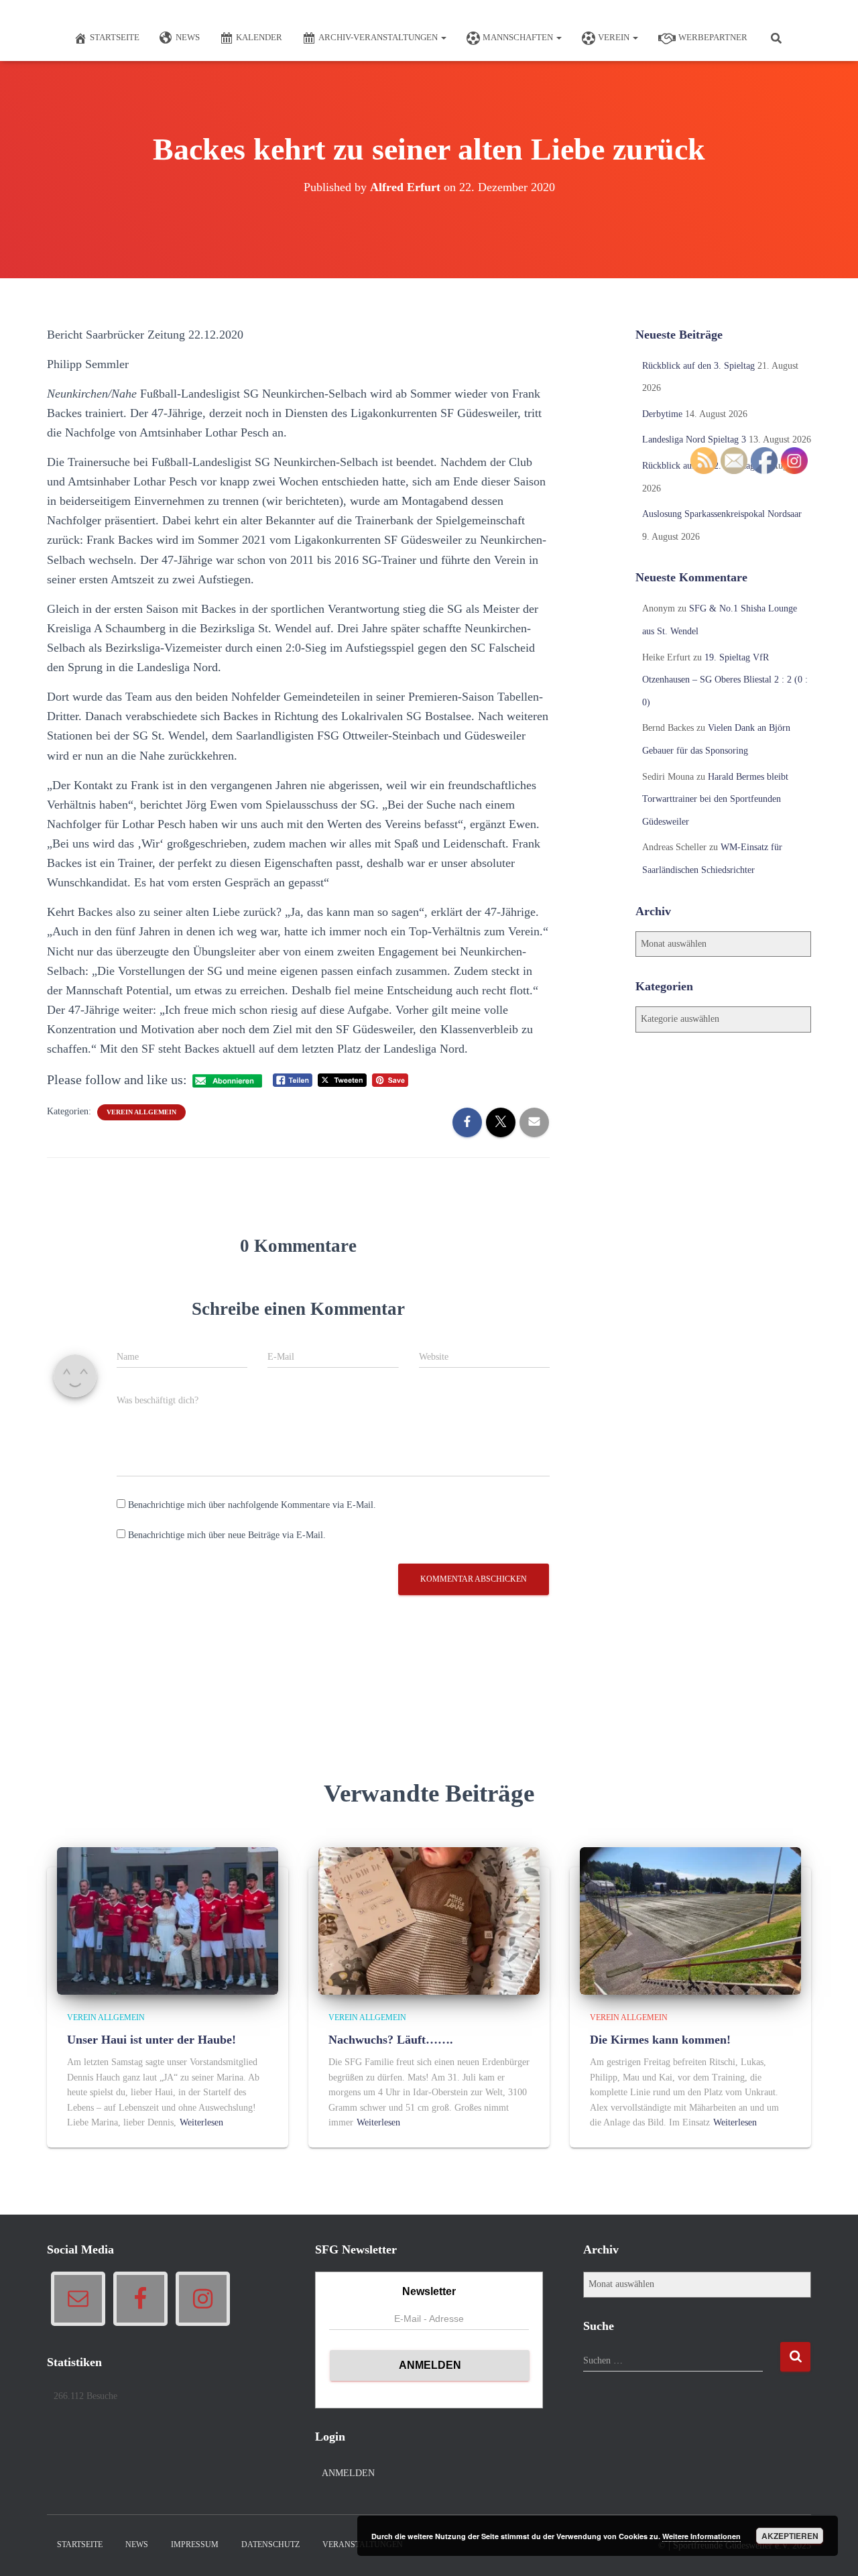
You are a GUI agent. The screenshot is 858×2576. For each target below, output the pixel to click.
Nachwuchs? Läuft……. (391, 2040)
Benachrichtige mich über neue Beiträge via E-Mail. (227, 1535)
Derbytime (662, 414)
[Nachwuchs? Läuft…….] (429, 1921)
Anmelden (348, 2473)
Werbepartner (713, 37)
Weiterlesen (201, 2122)
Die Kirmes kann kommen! (660, 2040)
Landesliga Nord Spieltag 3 (694, 440)
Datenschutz (270, 2544)
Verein (615, 37)
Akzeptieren (790, 2536)
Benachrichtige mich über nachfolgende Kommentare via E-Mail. (252, 1505)
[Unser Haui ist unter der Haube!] (168, 1921)
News (188, 37)
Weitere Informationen (701, 2536)
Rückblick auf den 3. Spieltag (698, 366)
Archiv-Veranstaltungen (379, 37)
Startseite (115, 37)
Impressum (195, 2544)
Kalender (259, 37)
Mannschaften (519, 37)
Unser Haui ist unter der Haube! (151, 2040)
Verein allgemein (141, 1112)
